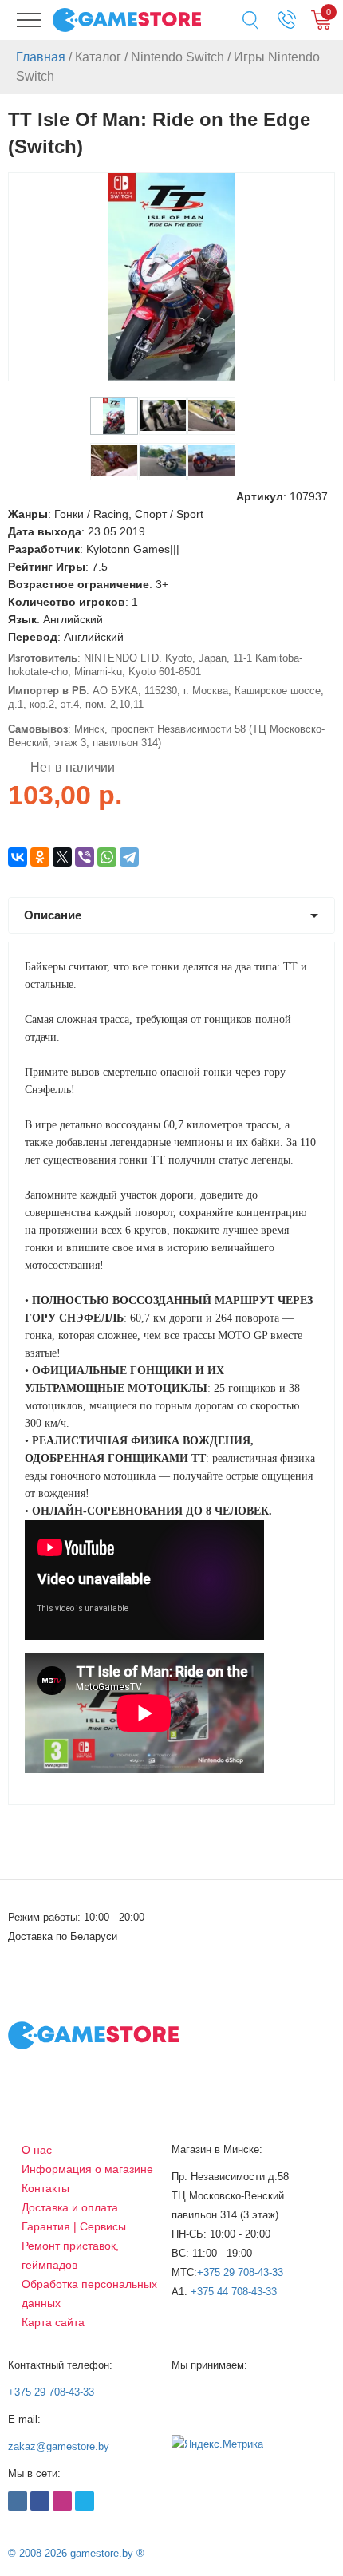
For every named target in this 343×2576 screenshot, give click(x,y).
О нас (37, 2150)
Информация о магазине (87, 2169)
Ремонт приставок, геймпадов (70, 2255)
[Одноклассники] (40, 857)
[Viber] (85, 857)
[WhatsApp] (107, 857)
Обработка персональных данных (89, 2294)
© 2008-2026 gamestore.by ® (76, 2553)
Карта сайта (53, 2322)
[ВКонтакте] (18, 857)
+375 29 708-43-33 (240, 2272)
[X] (62, 857)
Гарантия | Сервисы (74, 2226)
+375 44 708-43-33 (234, 2292)
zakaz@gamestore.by (59, 2446)
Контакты (45, 2188)
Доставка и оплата (70, 2207)
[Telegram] (129, 857)
